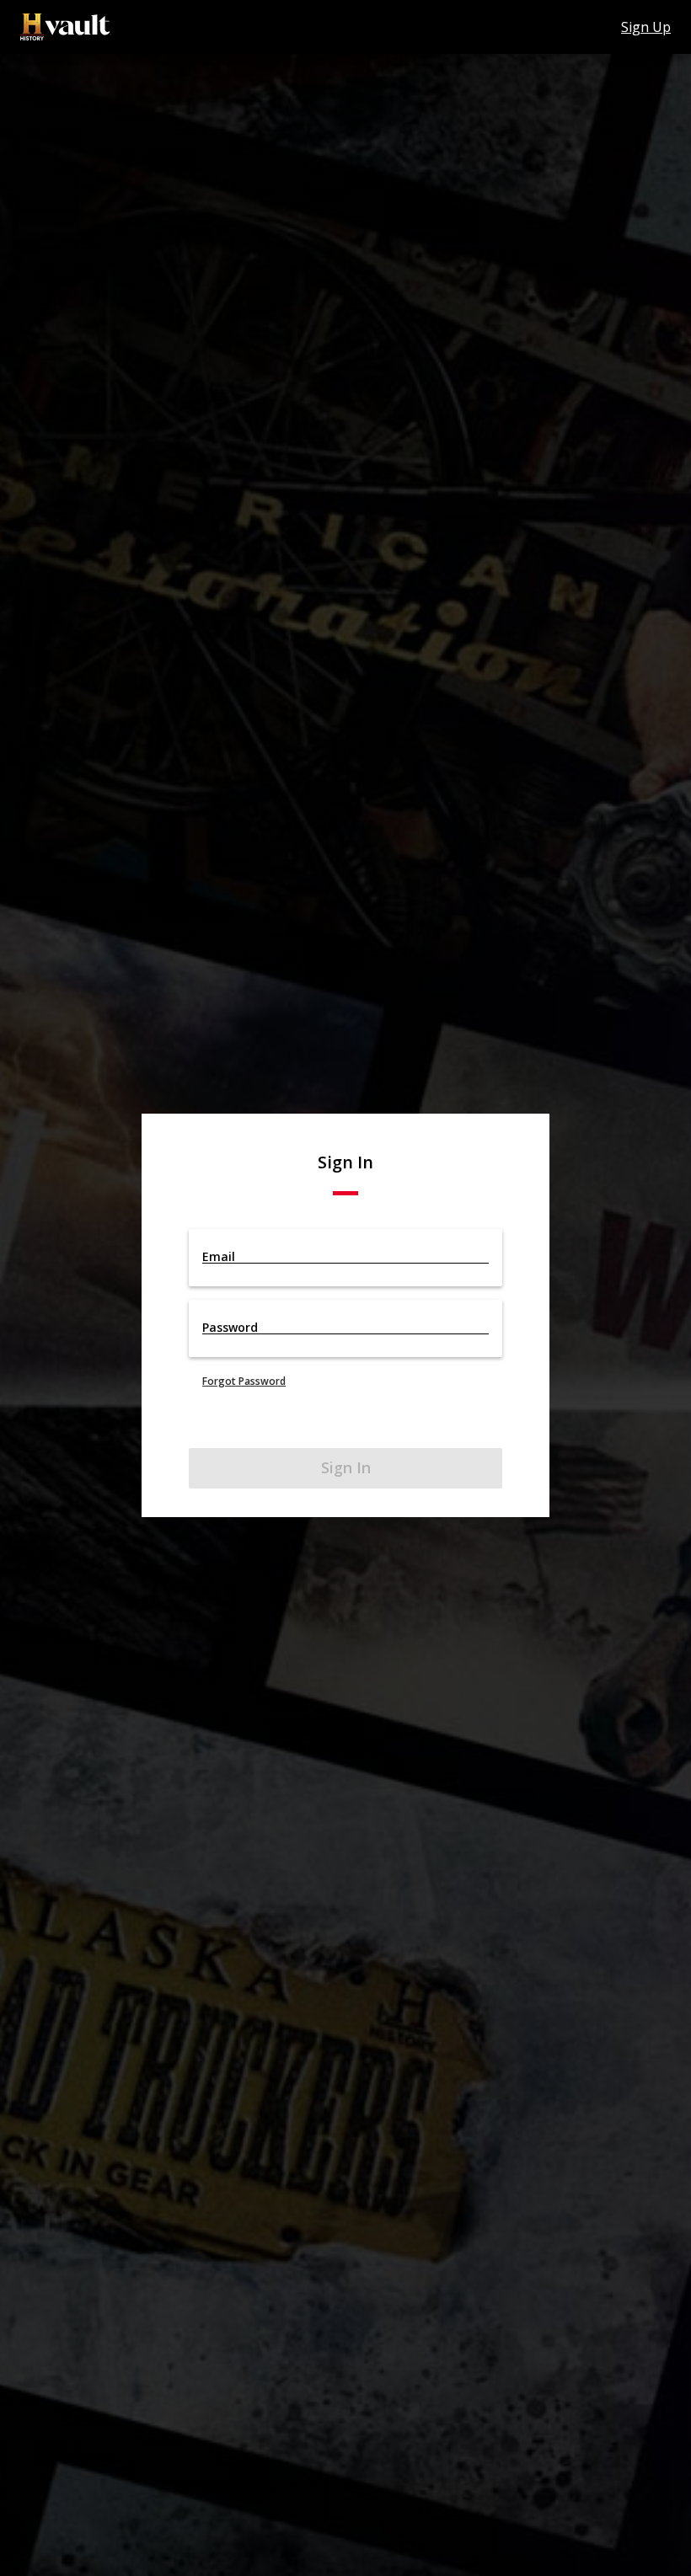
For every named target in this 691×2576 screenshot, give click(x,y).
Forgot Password (244, 1381)
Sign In (346, 1467)
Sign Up (646, 27)
